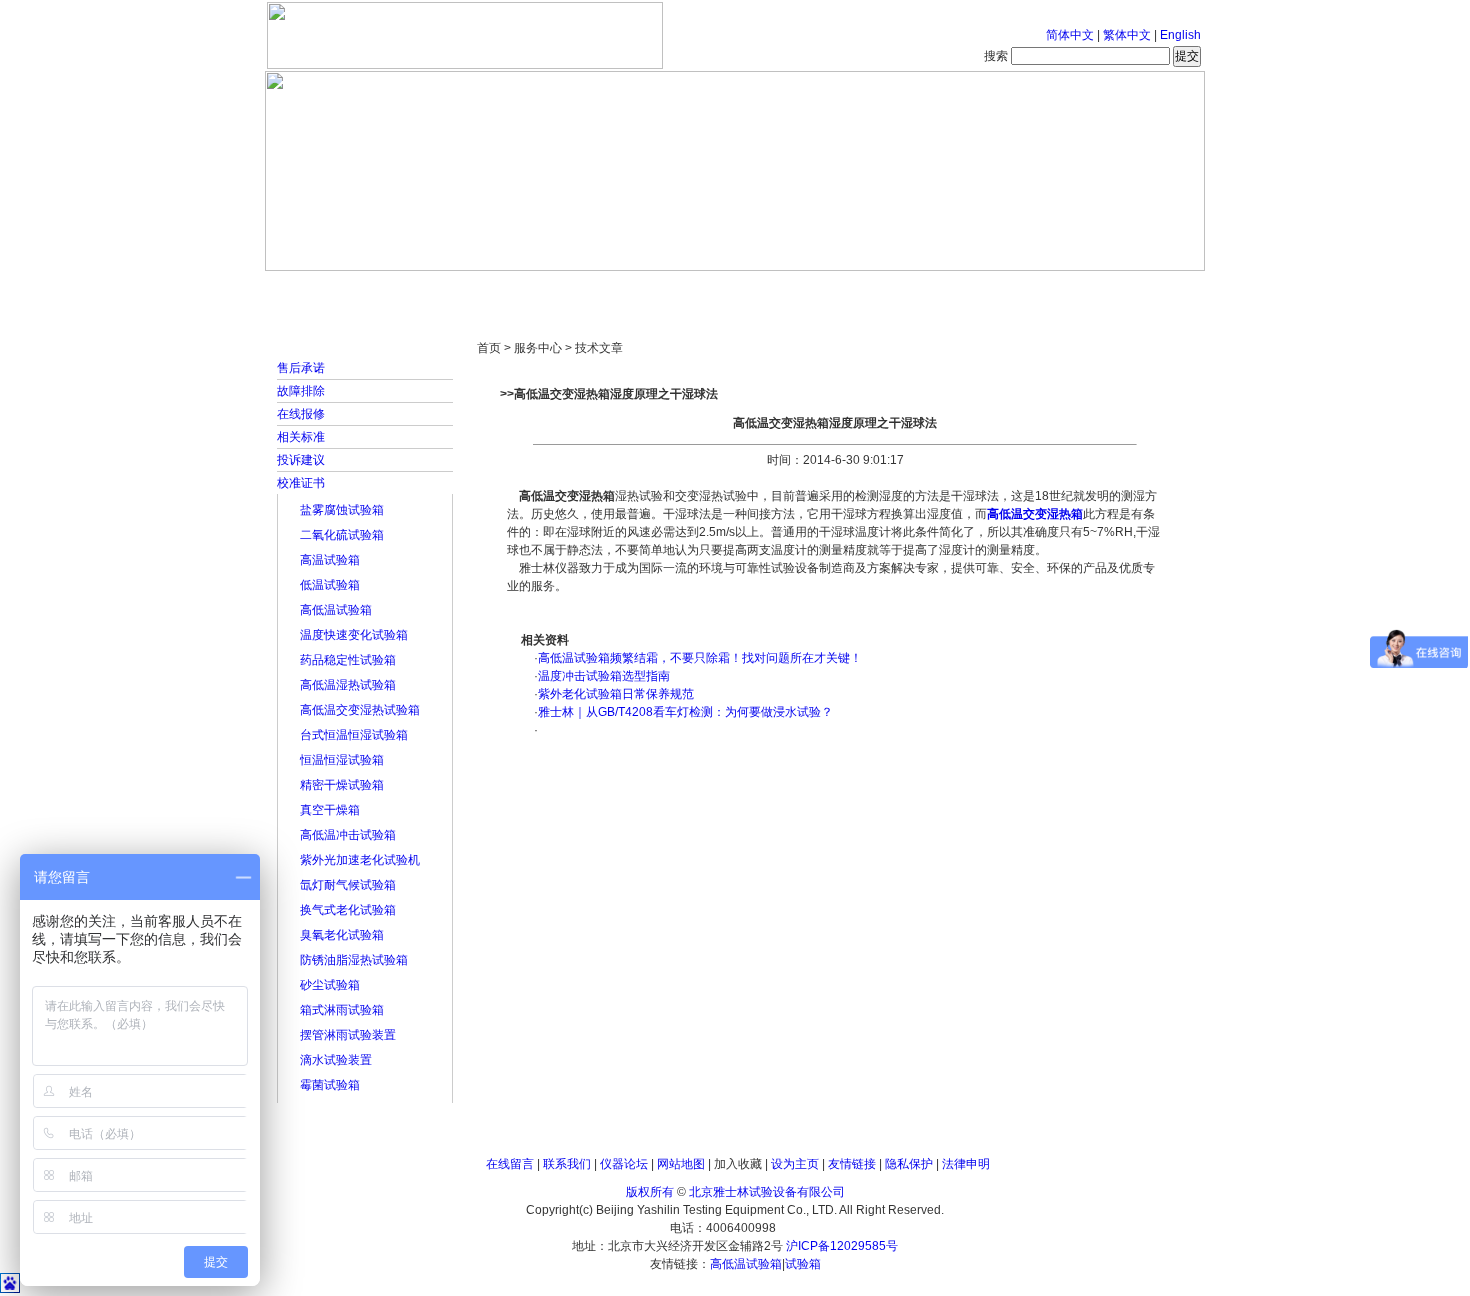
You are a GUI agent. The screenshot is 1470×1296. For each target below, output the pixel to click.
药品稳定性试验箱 (348, 660)
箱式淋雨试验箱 (342, 1010)
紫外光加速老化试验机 (360, 860)
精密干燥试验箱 (342, 785)
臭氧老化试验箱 (342, 935)
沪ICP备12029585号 (842, 1246)
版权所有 (650, 1192)
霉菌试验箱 (330, 1085)
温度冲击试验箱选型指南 (604, 676)
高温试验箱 (330, 560)
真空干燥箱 (330, 810)
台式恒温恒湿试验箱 (354, 735)
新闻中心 (550, 290)
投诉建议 (301, 460)
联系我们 (567, 1164)
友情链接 (852, 1164)
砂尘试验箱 (330, 985)
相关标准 (301, 437)
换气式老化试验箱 (348, 910)
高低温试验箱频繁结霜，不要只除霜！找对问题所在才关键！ (700, 658)
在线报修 (301, 414)
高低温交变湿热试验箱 (360, 710)
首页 (330, 290)
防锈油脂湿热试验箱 (354, 960)
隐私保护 (909, 1164)
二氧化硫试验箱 (342, 535)
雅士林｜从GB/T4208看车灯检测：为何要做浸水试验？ (685, 712)
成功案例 (770, 290)
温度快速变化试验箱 (354, 635)
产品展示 (660, 290)
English (1180, 35)
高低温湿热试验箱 (348, 685)
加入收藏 (738, 1164)
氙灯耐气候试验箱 (348, 885)
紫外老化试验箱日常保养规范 (616, 694)
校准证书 (301, 483)
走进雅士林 (440, 290)
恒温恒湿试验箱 (342, 760)
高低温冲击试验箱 (348, 835)
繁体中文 (1127, 35)
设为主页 (795, 1164)
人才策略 (880, 290)
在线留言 (510, 1164)
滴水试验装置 (336, 1060)
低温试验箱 (330, 585)
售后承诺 (301, 368)
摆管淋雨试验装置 (348, 1035)
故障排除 (301, 391)
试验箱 (803, 1264)
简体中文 (1070, 35)
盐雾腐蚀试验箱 (342, 510)
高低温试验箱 (336, 610)
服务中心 (990, 290)
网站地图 (681, 1164)
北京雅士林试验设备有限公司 (767, 1192)
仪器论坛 (624, 1164)
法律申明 (966, 1164)
